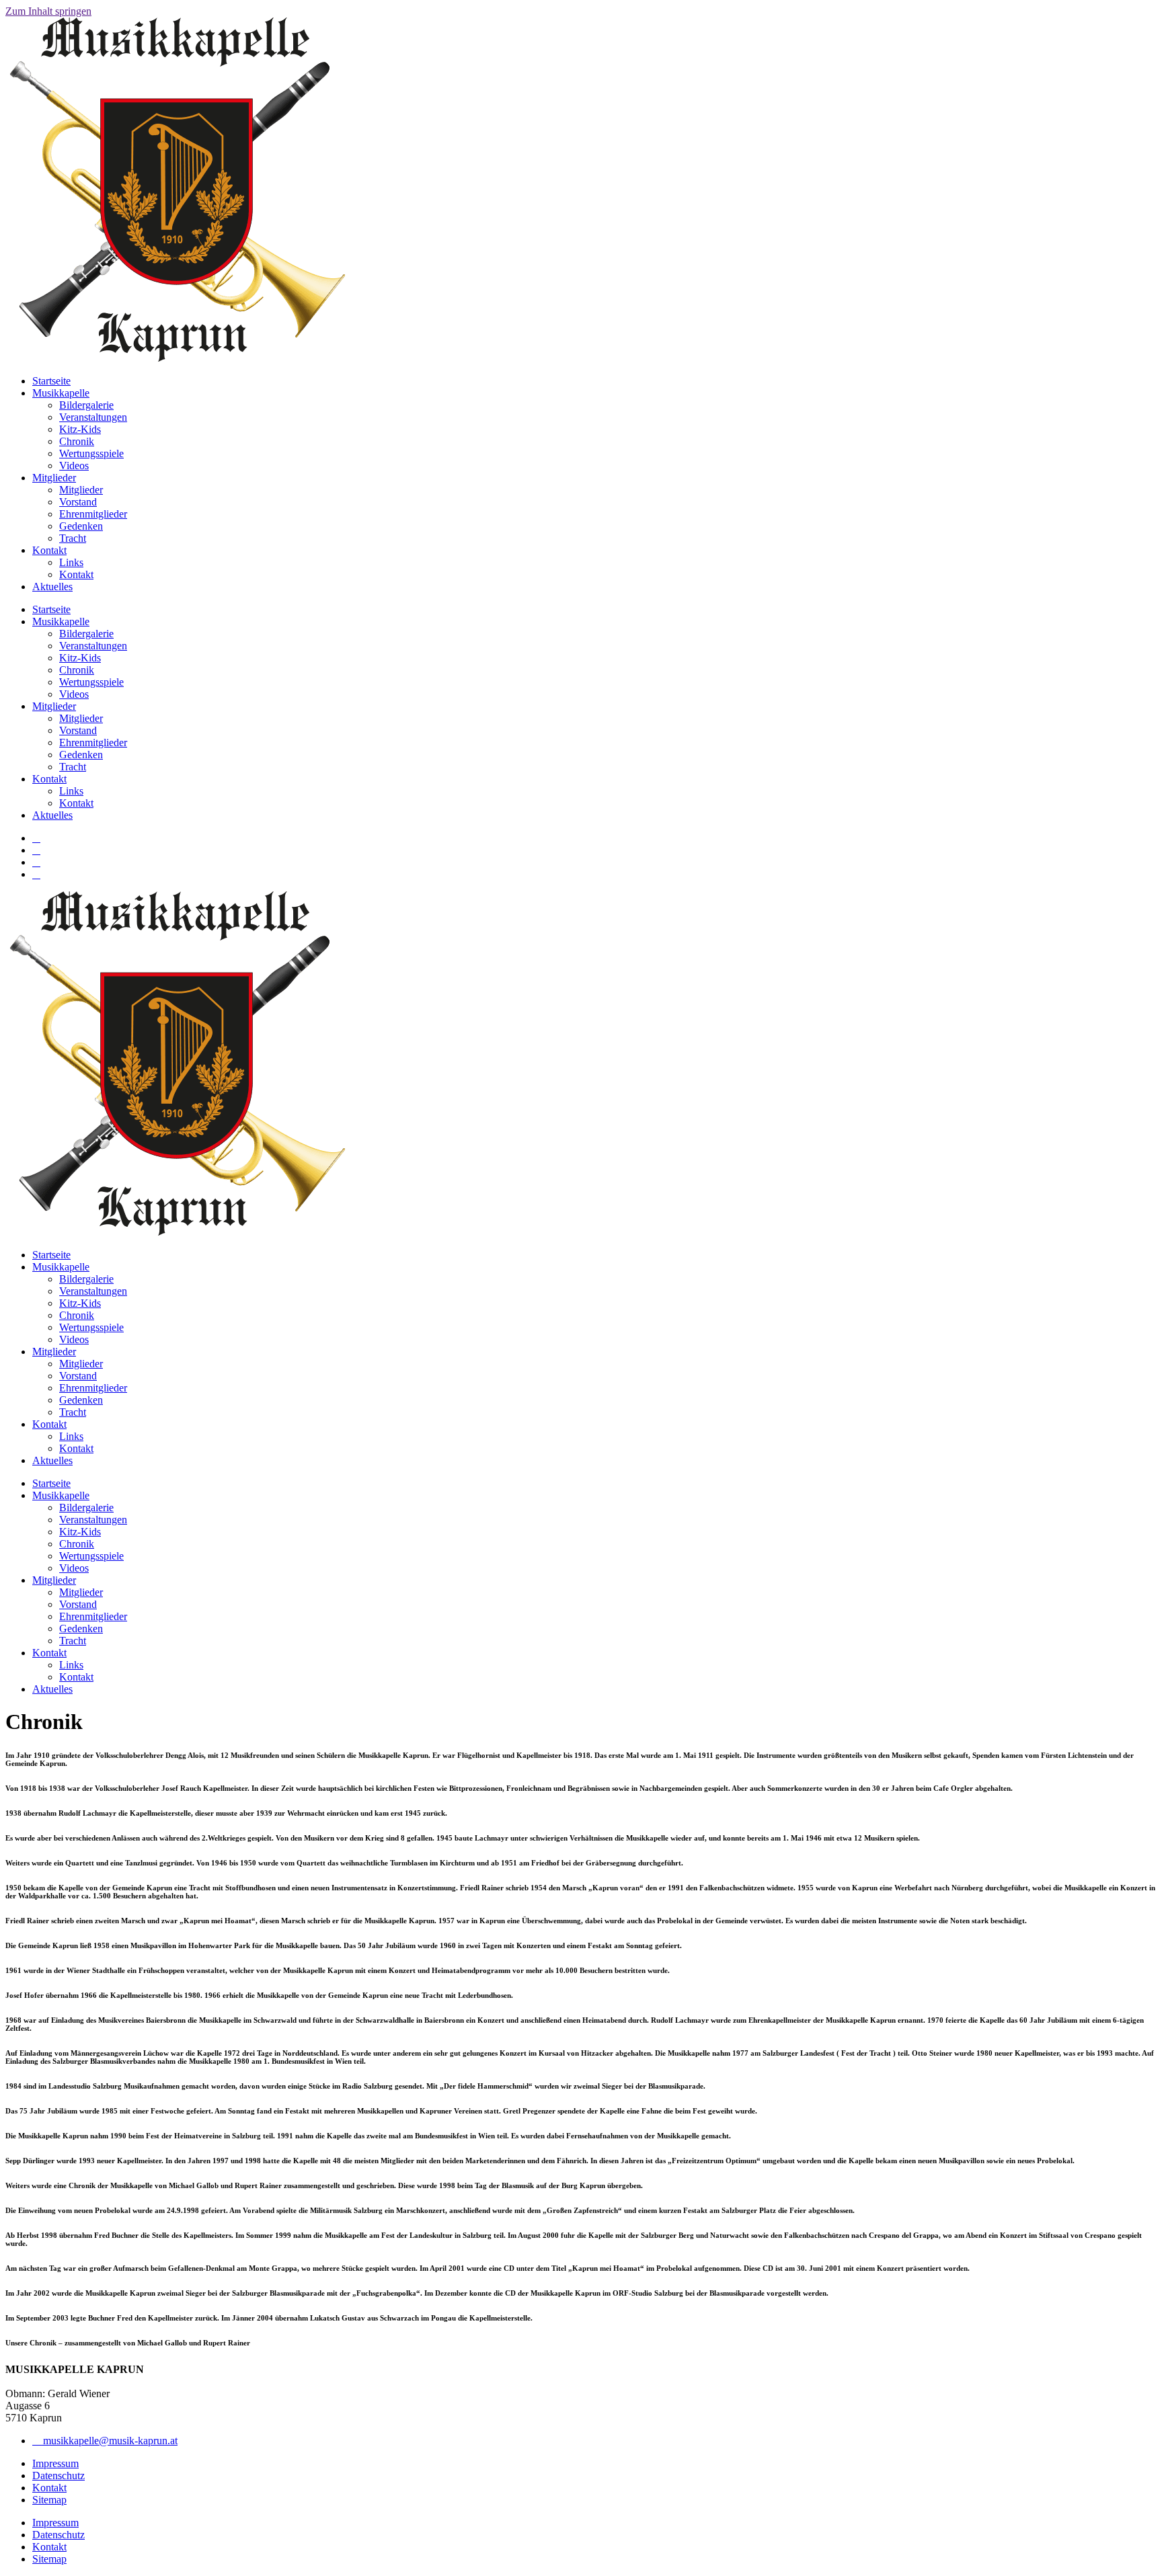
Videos (74, 466)
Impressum (55, 2463)
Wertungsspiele (91, 453)
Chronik (77, 441)
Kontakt (49, 550)
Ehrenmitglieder (93, 514)
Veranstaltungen (93, 417)
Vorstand (78, 502)
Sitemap (49, 2500)
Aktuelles (52, 587)
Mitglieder (54, 478)
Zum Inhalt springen (48, 11)
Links (71, 562)
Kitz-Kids (80, 429)
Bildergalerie (86, 405)
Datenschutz (59, 2476)
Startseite (51, 381)
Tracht (73, 538)
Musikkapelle (61, 393)
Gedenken (81, 526)
